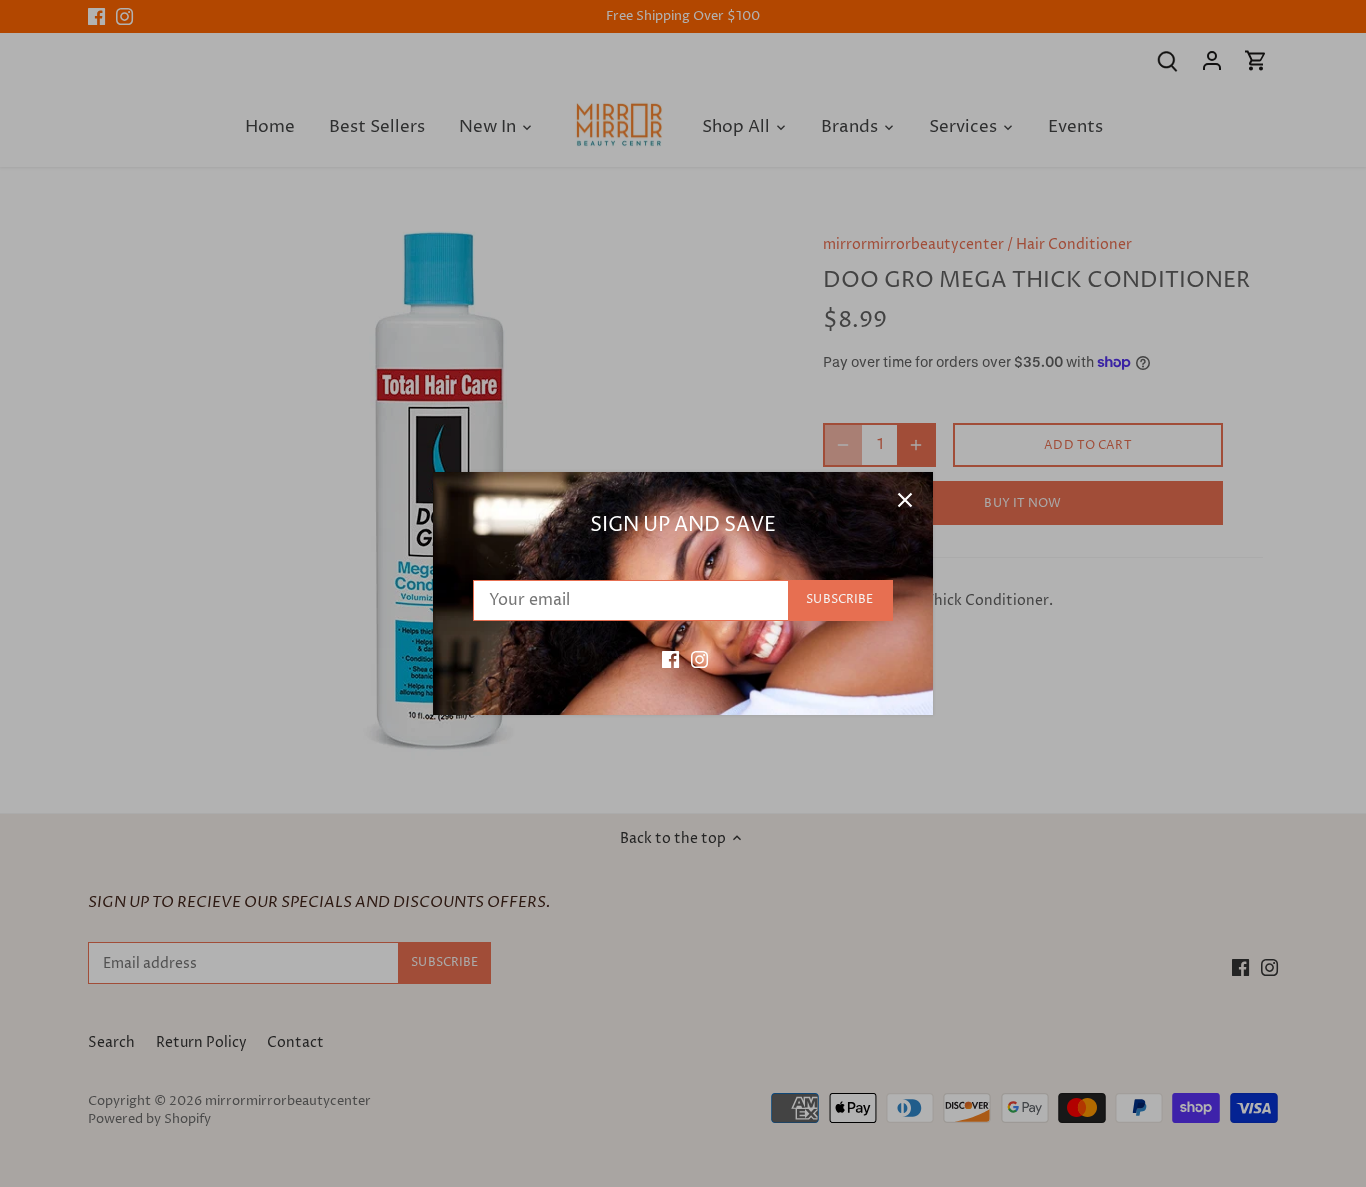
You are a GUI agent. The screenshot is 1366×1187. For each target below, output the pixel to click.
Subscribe (839, 599)
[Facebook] (670, 659)
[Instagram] (699, 659)
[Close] (905, 500)
